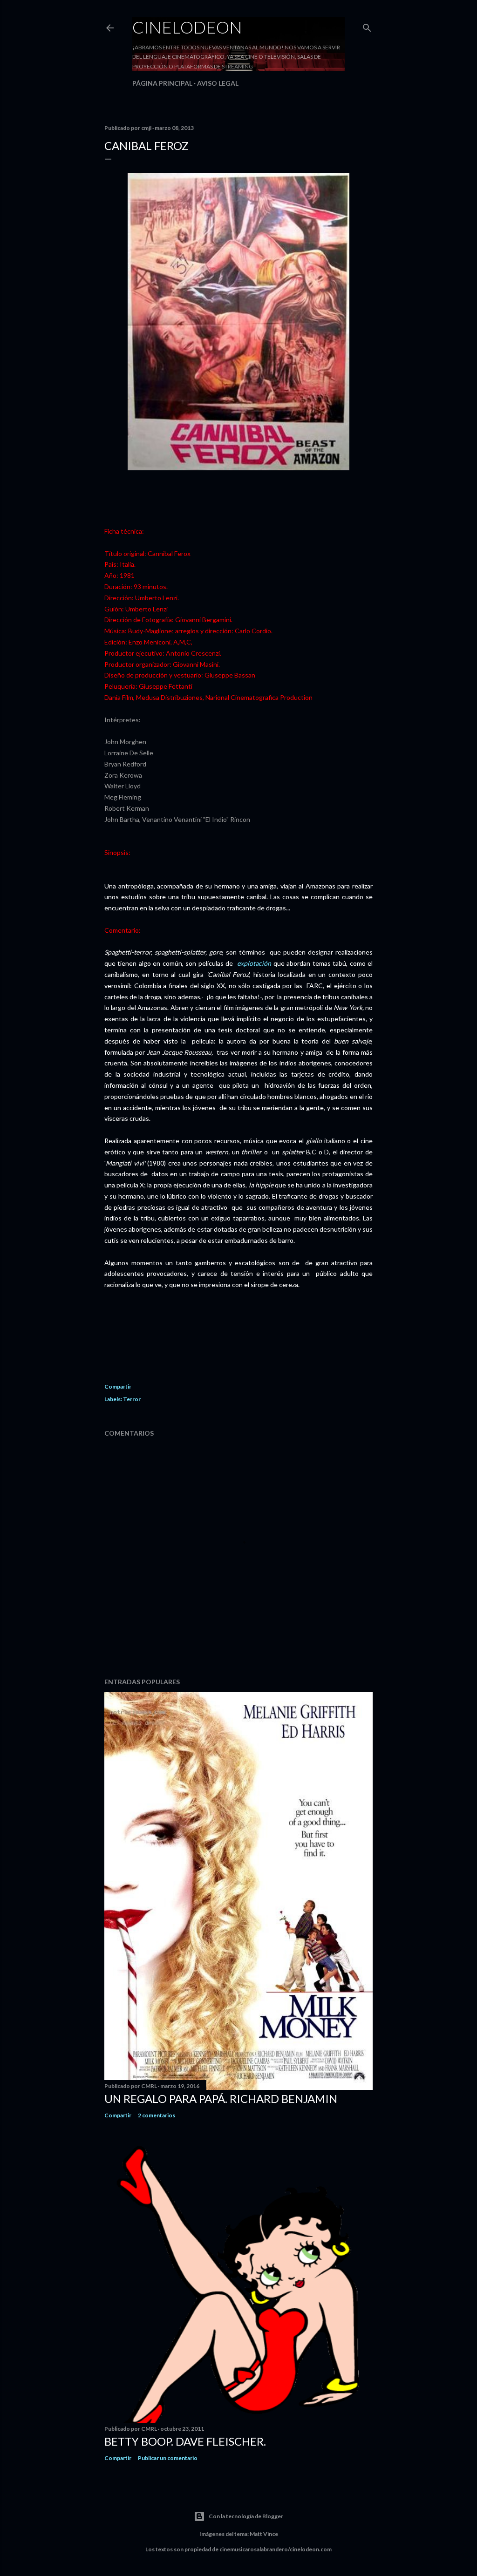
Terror (132, 1399)
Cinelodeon (187, 27)
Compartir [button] (118, 1386)
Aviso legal (218, 83)
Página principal (162, 83)
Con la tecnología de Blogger (246, 2516)
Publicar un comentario (168, 2458)
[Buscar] (367, 26)
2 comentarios (157, 2115)
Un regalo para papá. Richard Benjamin (221, 2098)
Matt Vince (264, 2534)
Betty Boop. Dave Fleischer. (185, 2441)
